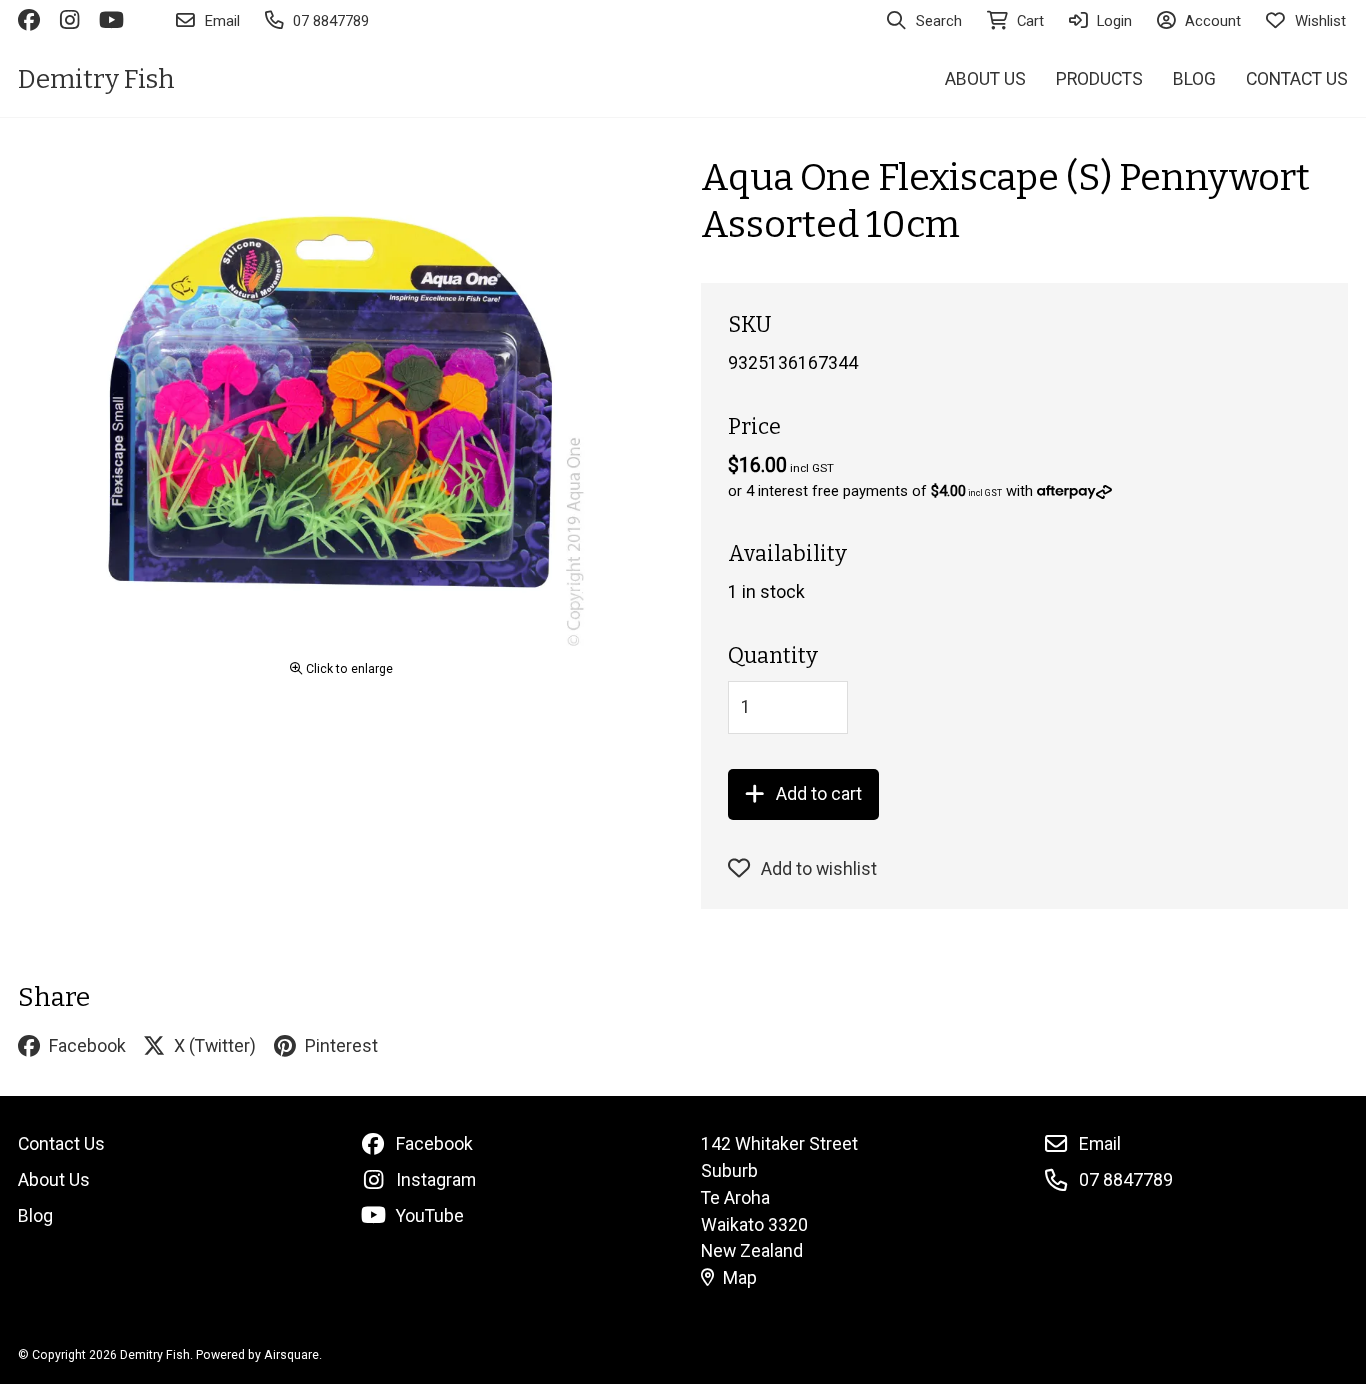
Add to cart (819, 793)
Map (740, 1277)
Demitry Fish (96, 79)
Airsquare (291, 1355)
